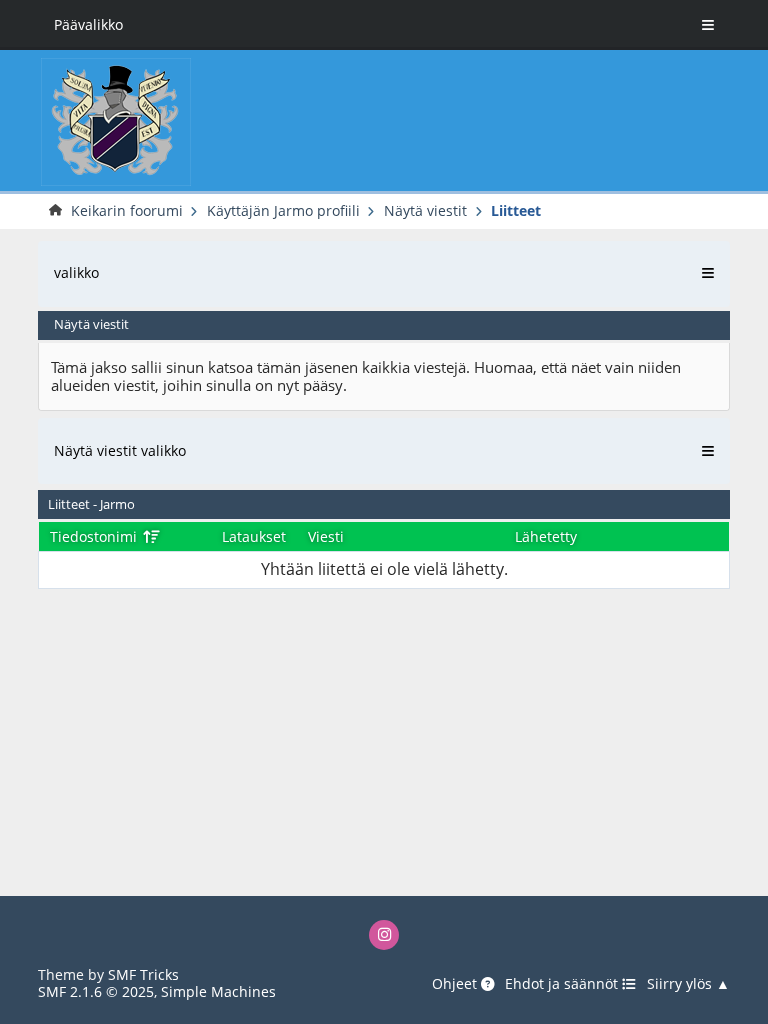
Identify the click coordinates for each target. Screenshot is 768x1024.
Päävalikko (88, 24)
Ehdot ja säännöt (563, 984)
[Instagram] (384, 935)
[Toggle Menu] (708, 25)
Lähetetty (546, 536)
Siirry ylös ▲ (688, 984)
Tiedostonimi (95, 536)
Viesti (326, 536)
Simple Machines (218, 991)
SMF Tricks (143, 974)
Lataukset (254, 536)
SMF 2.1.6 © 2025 (96, 991)
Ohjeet (456, 984)
